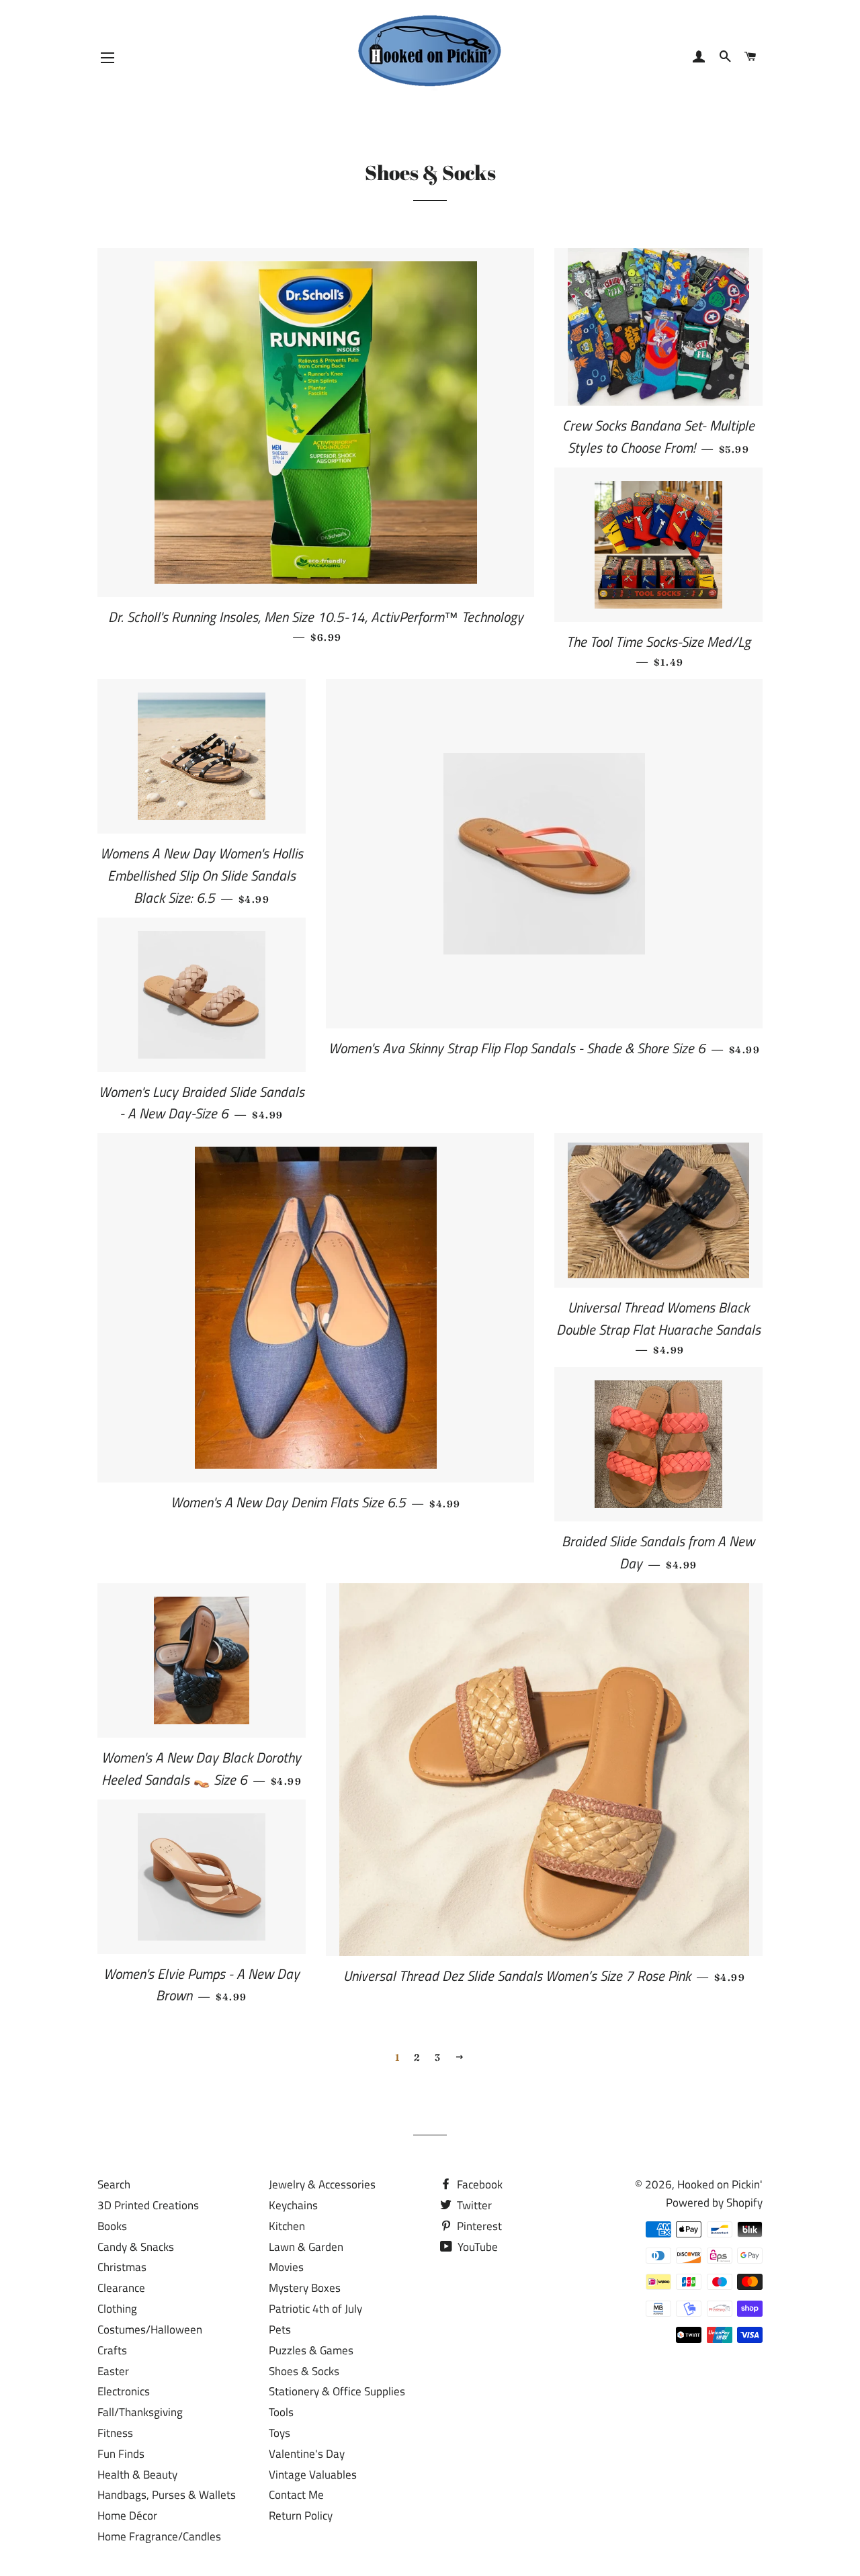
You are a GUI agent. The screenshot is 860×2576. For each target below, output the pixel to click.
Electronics (124, 2391)
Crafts (112, 2350)
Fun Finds (121, 2454)
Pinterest (478, 2226)
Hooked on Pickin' (720, 2184)
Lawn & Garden (306, 2247)
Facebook (478, 2184)
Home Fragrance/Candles (159, 2536)
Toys (279, 2433)
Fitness (115, 2433)
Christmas (122, 2267)
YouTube (476, 2247)
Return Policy (301, 2516)
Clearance (121, 2288)
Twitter (473, 2205)
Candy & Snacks (136, 2247)
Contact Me (296, 2495)
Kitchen (287, 2226)
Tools (281, 2412)
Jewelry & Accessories (322, 2184)
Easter (113, 2371)
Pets (280, 2329)
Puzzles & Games (311, 2350)
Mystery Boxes (305, 2288)
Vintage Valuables (313, 2475)
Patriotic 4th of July (315, 2309)
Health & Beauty (137, 2475)
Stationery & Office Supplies (337, 2391)
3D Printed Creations (148, 2205)
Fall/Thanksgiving (140, 2412)
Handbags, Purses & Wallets (167, 2495)
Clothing (117, 2309)
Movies (286, 2267)
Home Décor (127, 2516)
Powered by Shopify (714, 2203)
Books (112, 2226)
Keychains (293, 2205)
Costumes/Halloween (150, 2329)
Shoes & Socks (304, 2371)
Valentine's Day (307, 2454)
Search (114, 2184)
